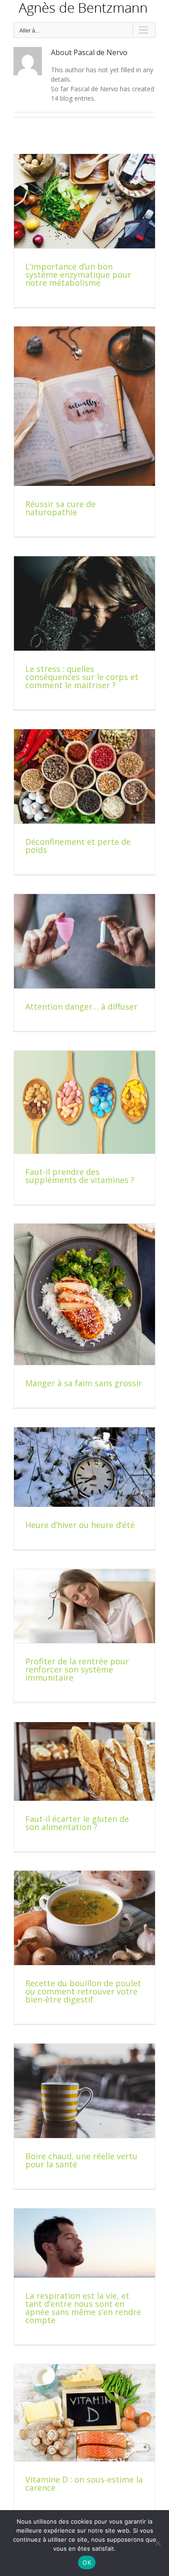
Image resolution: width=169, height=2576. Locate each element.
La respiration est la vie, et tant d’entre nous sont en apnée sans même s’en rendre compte (83, 2308)
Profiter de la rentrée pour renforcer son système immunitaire (77, 1669)
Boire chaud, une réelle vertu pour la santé (81, 2160)
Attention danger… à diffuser (81, 1006)
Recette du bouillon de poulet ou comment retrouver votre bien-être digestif (83, 1991)
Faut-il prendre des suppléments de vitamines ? (80, 1176)
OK (87, 2562)
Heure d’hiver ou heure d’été (80, 1525)
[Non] (158, 2543)
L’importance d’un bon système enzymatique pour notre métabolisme (78, 275)
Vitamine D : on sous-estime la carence (84, 2483)
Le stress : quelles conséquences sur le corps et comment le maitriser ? (82, 677)
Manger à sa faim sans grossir (84, 1383)
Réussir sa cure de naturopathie (60, 508)
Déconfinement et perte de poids (78, 846)
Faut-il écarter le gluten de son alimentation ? (77, 1823)
